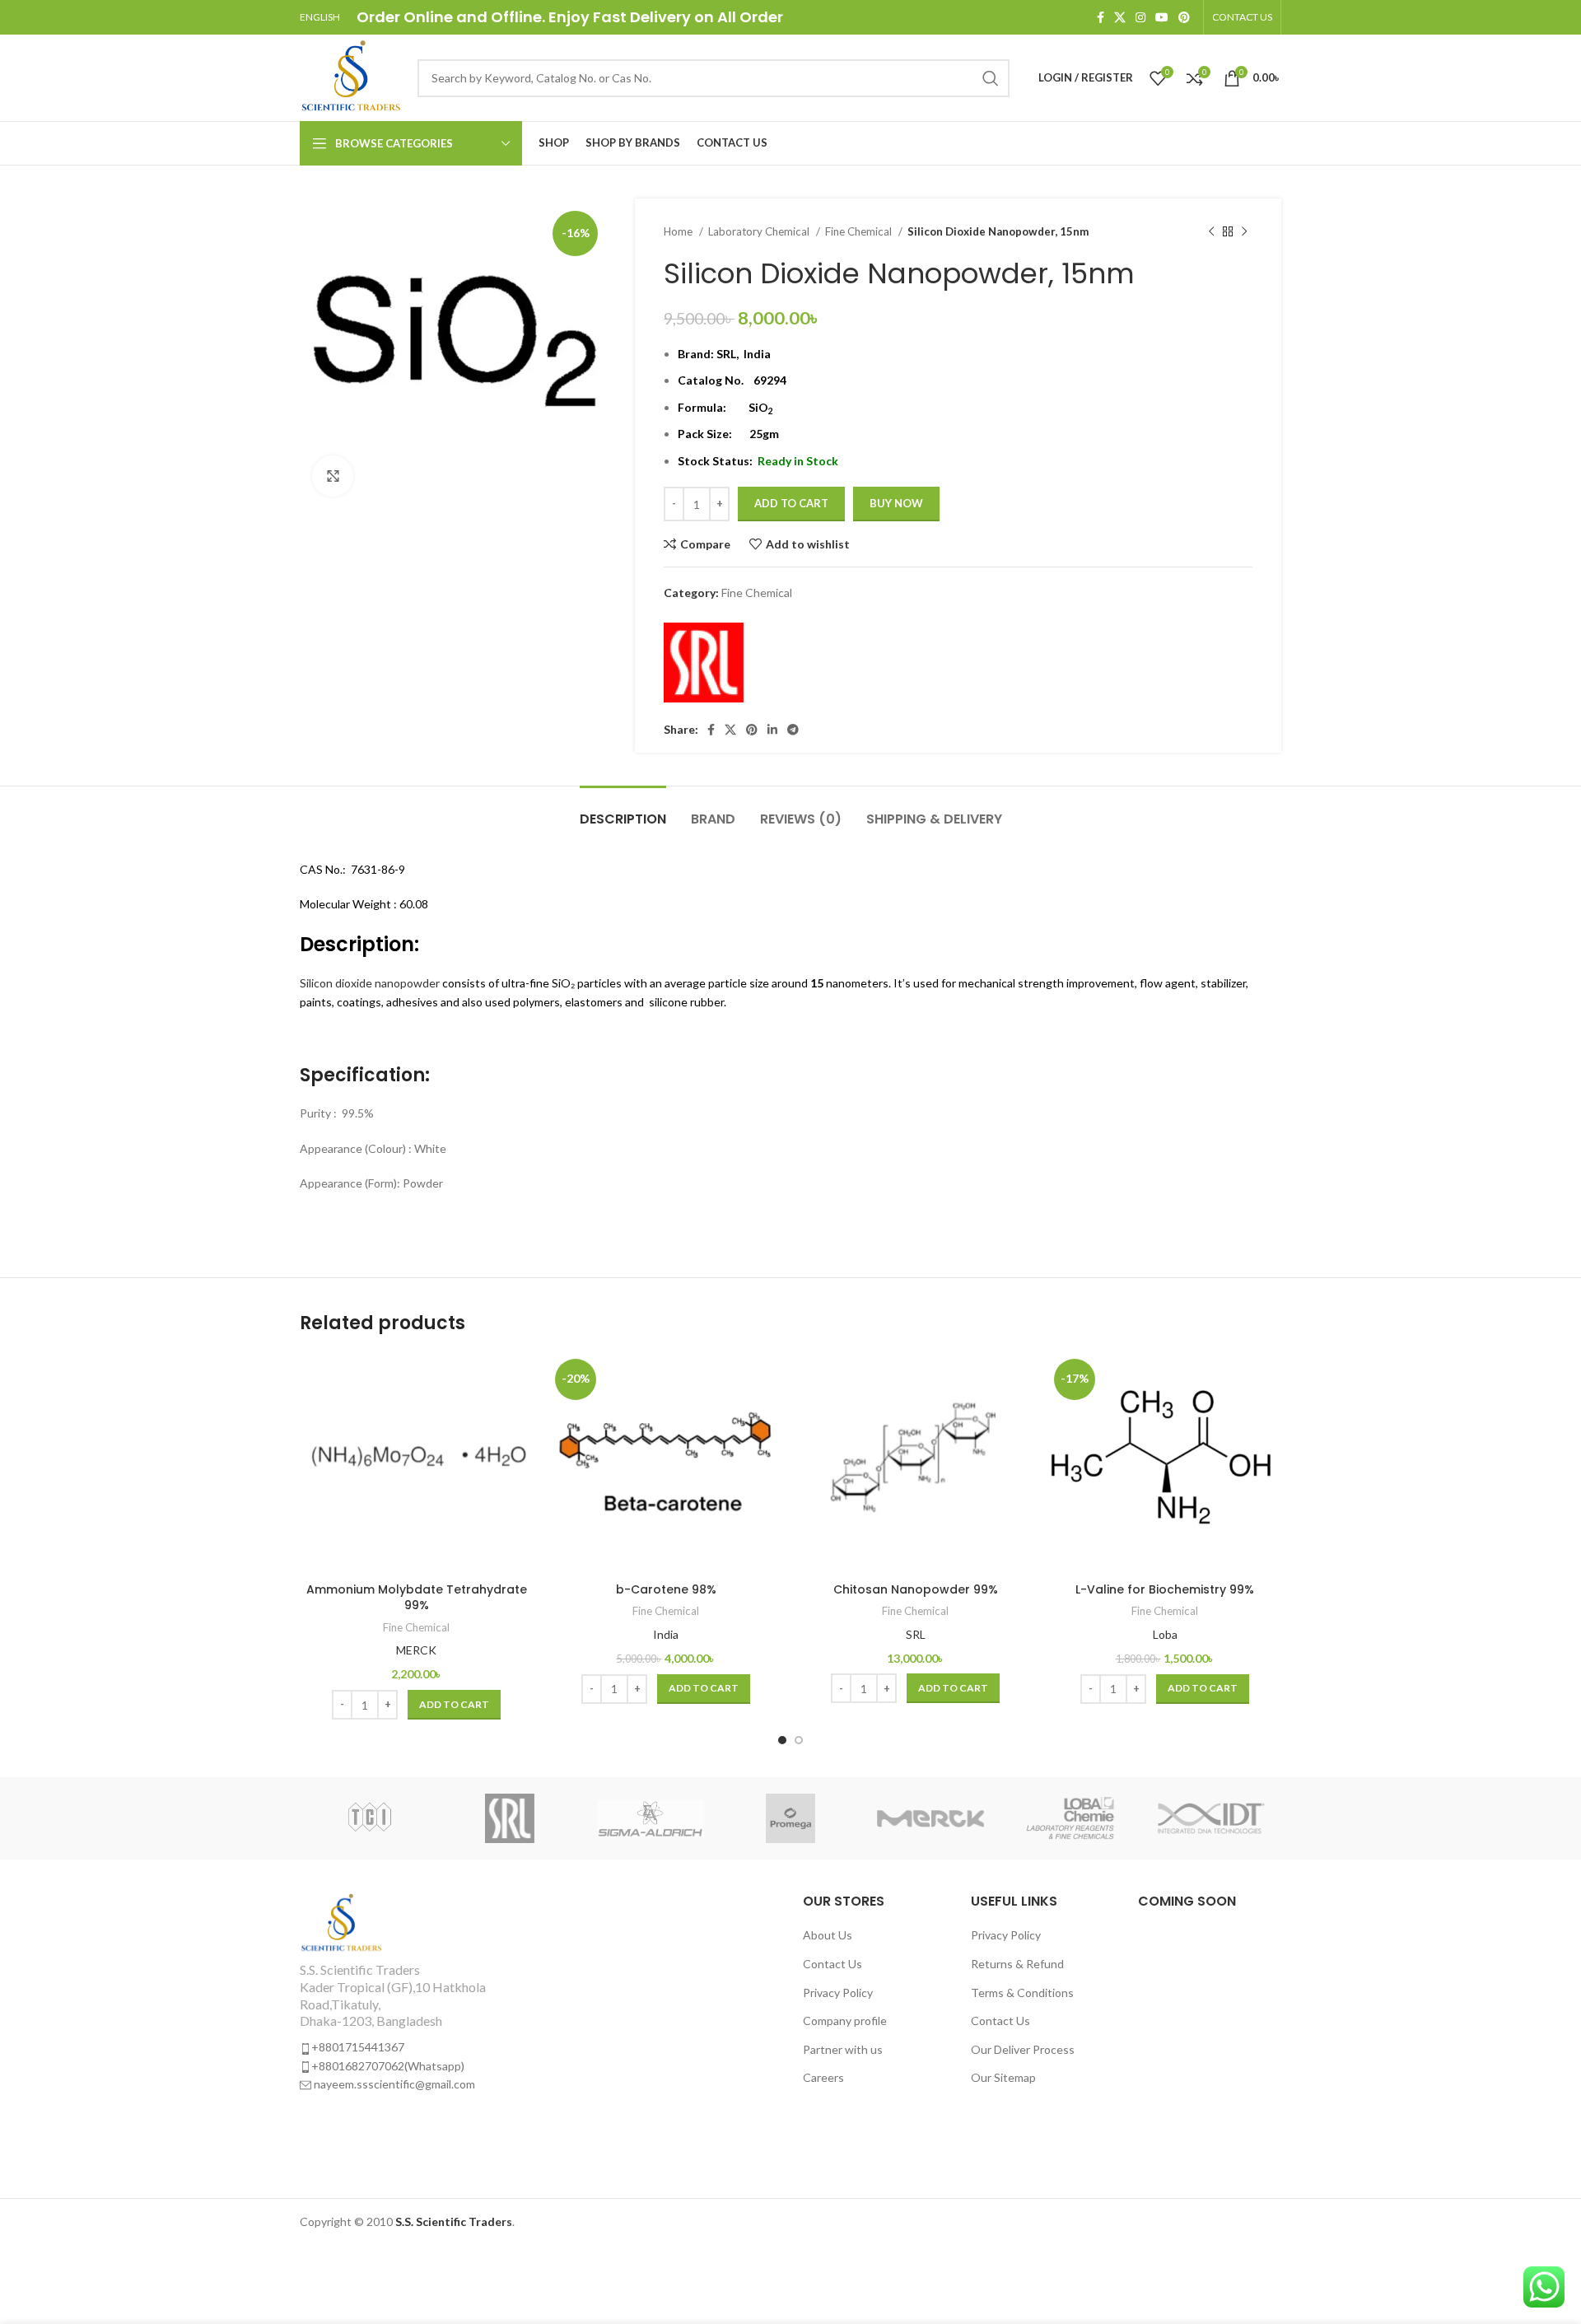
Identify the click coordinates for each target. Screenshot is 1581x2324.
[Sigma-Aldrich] (651, 1818)
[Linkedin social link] (772, 730)
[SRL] (704, 663)
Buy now (896, 503)
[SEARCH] (991, 78)
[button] (454, 1705)
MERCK (416, 1650)
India (666, 1634)
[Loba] (1070, 1818)
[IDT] (1211, 1818)
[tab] (623, 811)
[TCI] (370, 1818)
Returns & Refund (1017, 1964)
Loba (1165, 1634)
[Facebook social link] (1101, 17)
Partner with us (843, 2049)
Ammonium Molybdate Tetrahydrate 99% (417, 1598)
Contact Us (832, 1964)
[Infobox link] (413, 1993)
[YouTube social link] (1162, 17)
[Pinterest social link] (1184, 17)
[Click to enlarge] (333, 476)
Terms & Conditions (1022, 1993)
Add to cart (791, 503)
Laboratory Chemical (760, 231)
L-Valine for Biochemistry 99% (1165, 1589)
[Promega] (790, 1818)
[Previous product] (1211, 232)
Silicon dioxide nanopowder (370, 983)
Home (679, 231)
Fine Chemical (860, 231)
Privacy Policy (838, 1993)
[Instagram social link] (1140, 17)
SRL (726, 354)
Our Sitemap (1003, 2077)
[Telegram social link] (793, 730)
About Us (828, 1935)
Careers (823, 2077)
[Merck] (930, 1818)
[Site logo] (350, 76)
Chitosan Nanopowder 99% (916, 1589)
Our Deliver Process (1023, 2049)
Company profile (845, 2021)
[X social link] (1120, 17)
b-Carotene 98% (666, 1589)
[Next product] (1244, 232)
